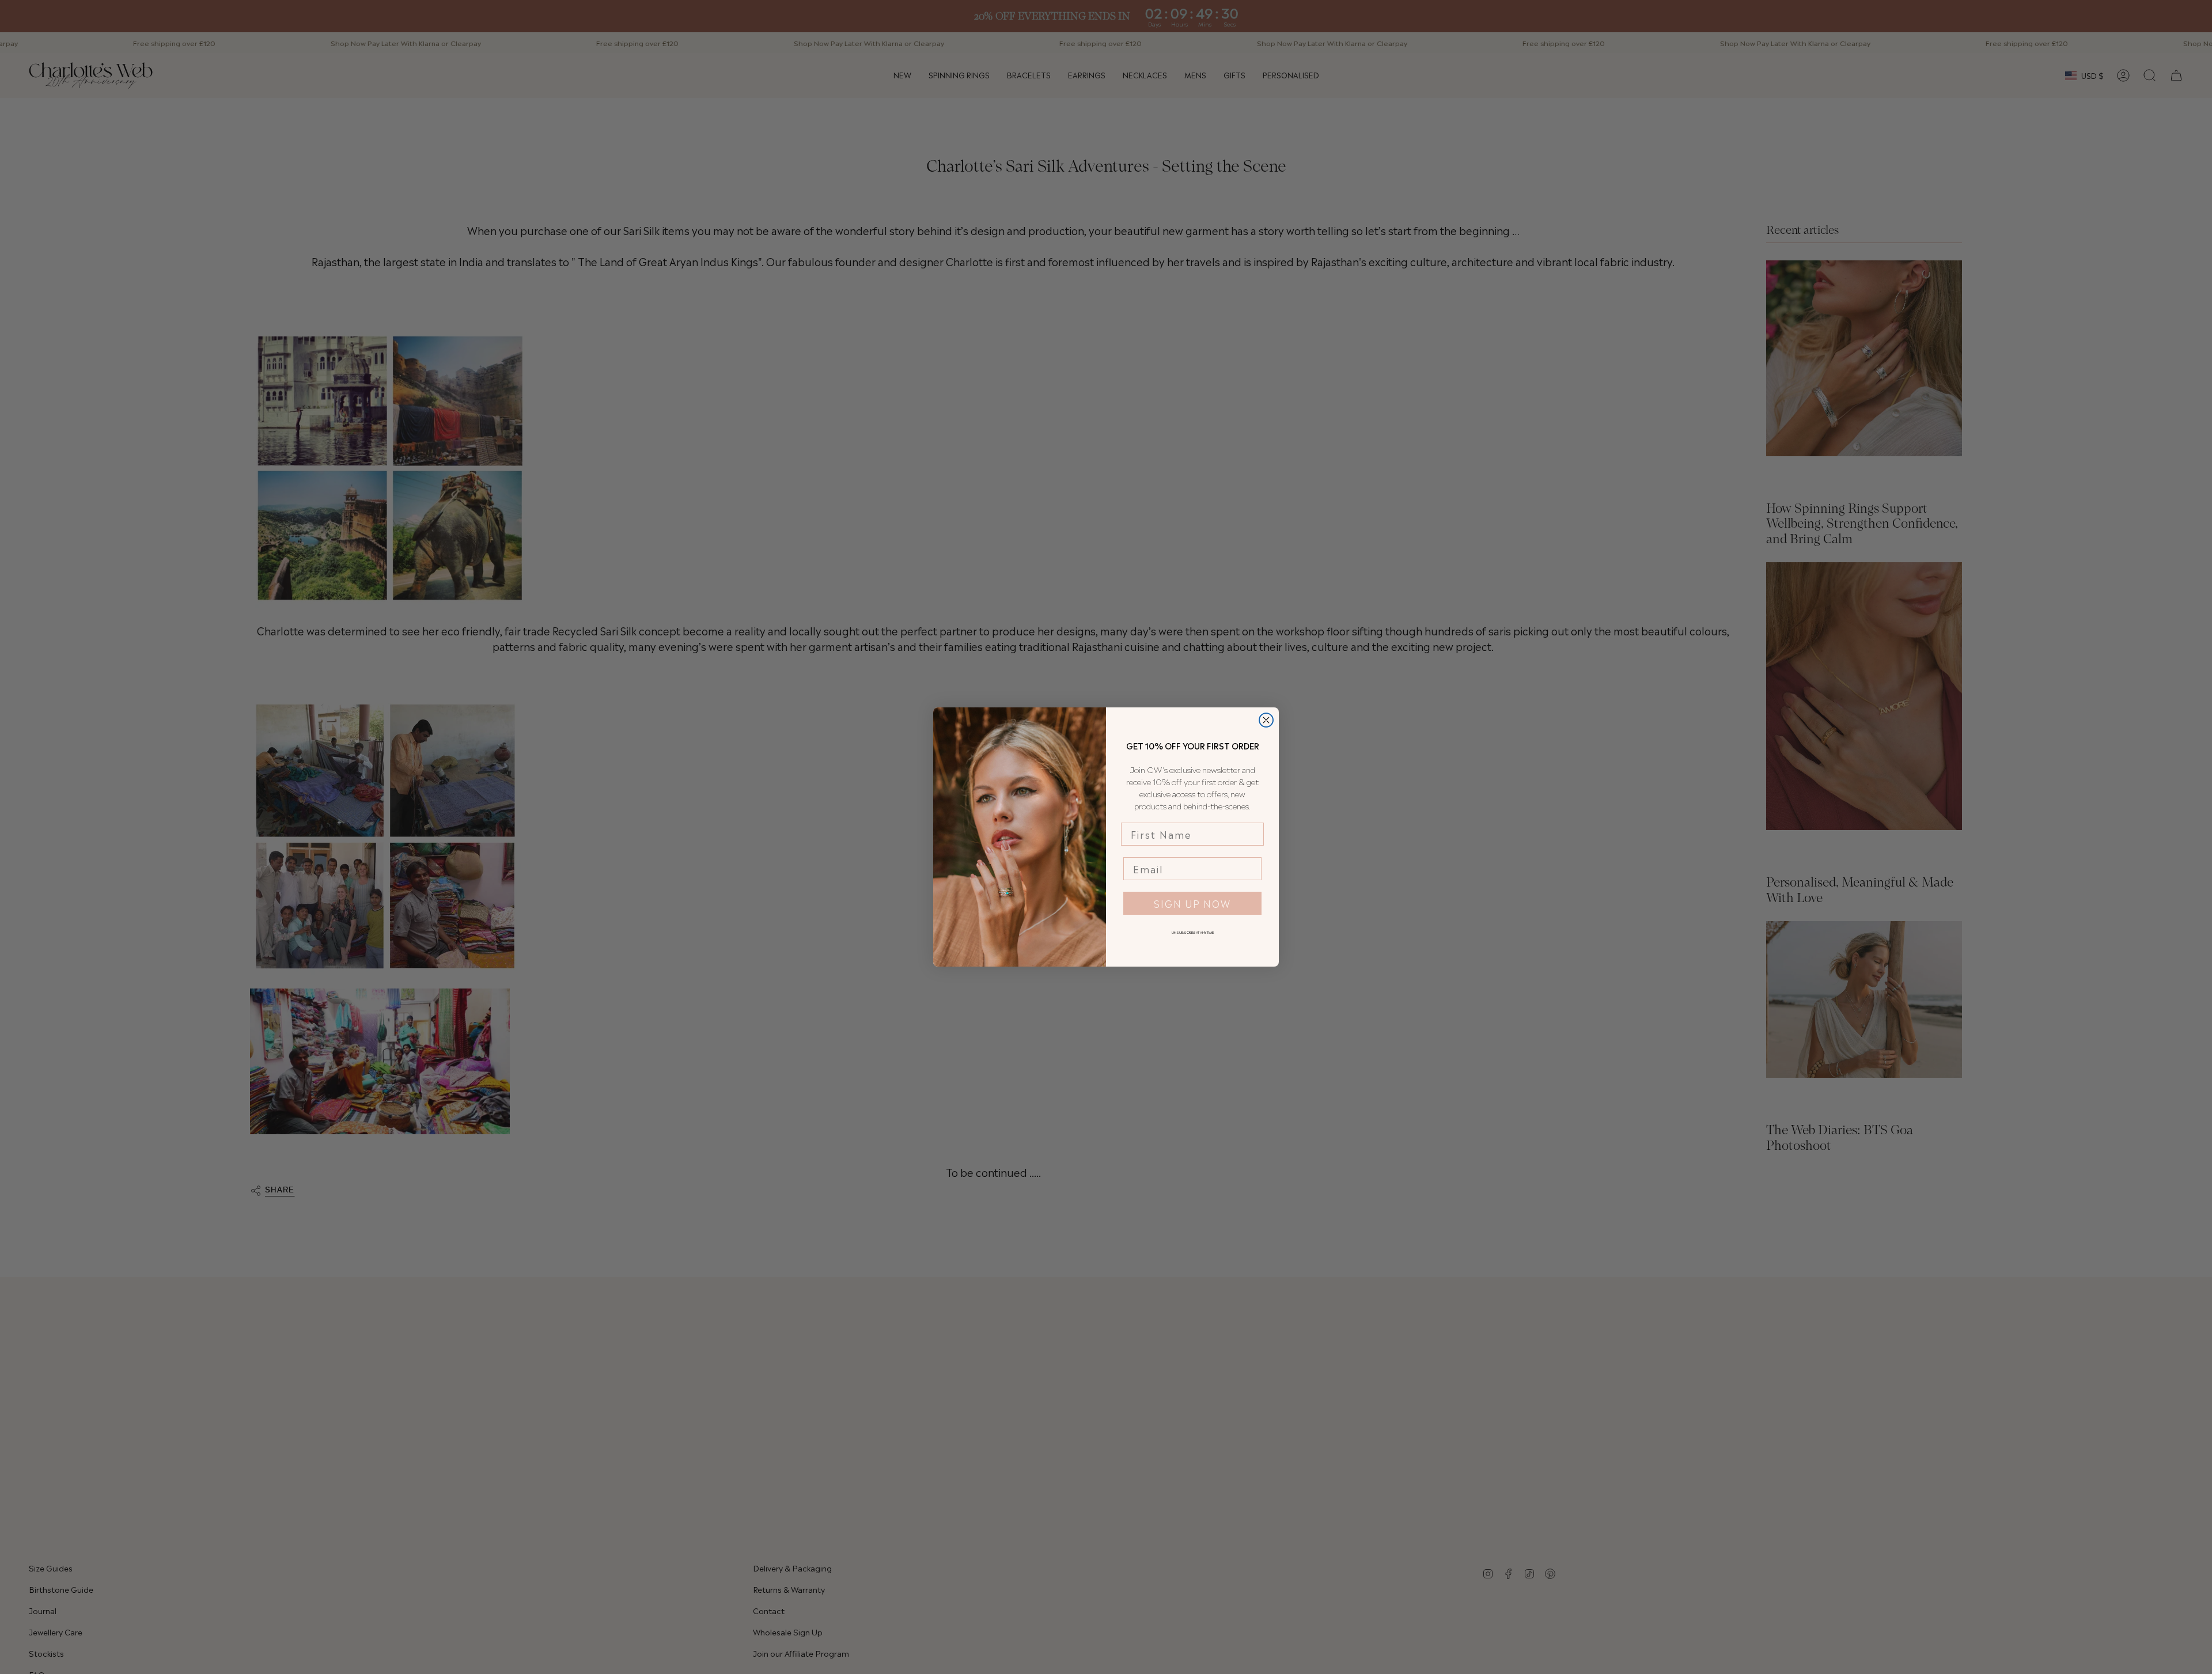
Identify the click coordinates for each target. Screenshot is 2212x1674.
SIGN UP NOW (1192, 903)
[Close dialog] (1266, 720)
